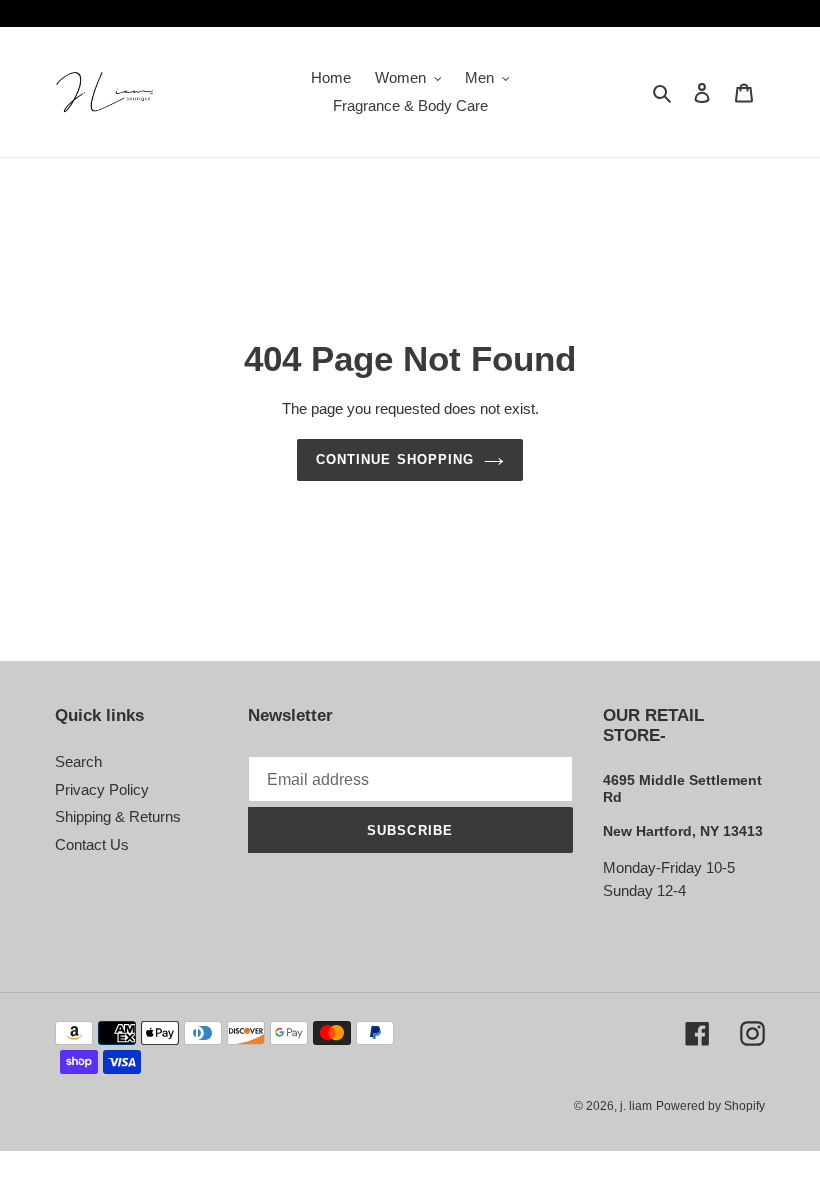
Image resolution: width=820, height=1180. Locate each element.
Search (78, 761)
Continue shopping (395, 459)
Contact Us (92, 844)
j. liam (636, 1106)
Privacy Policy (102, 789)
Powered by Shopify (710, 1106)
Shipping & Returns (118, 816)
